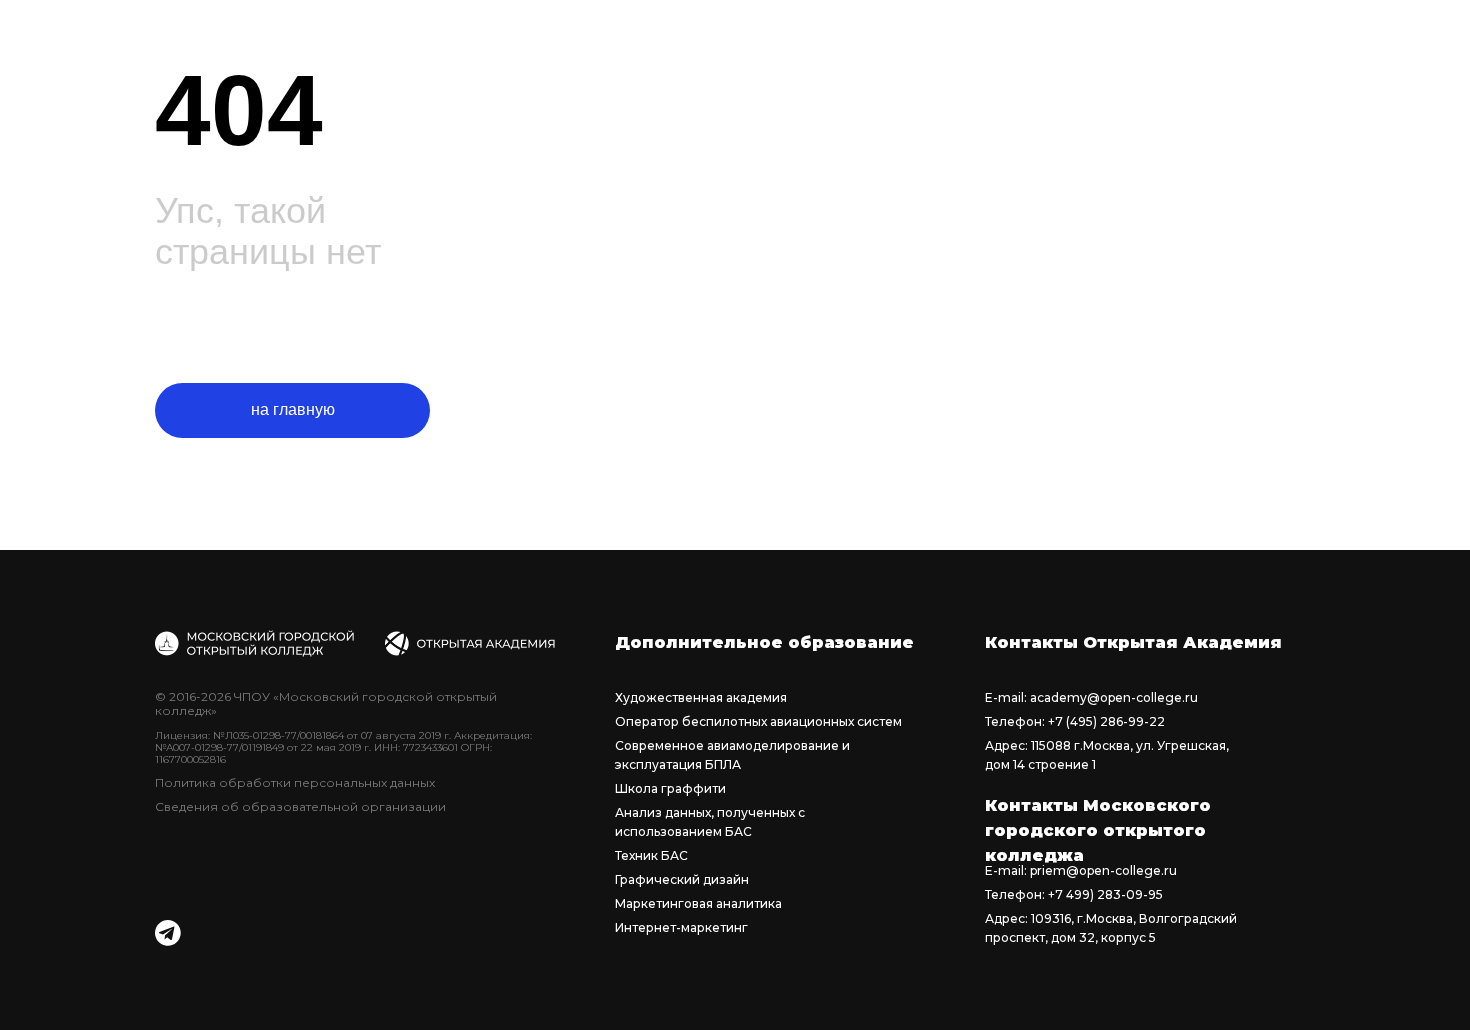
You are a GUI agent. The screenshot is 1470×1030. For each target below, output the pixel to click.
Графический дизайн (682, 879)
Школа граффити (670, 788)
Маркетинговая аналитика (698, 903)
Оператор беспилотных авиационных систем (758, 721)
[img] (168, 933)
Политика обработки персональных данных (295, 782)
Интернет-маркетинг (681, 927)
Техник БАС (651, 855)
